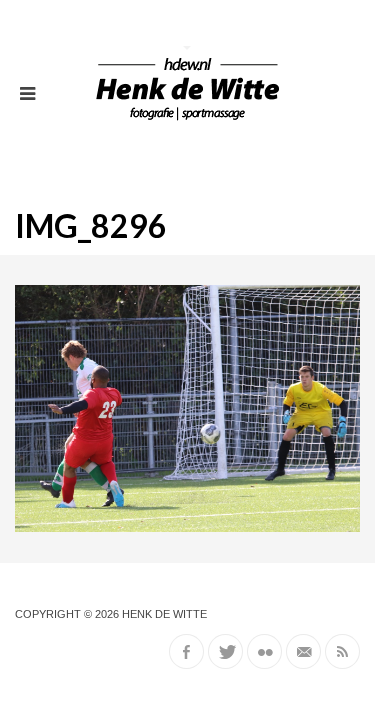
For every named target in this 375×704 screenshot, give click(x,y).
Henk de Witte (164, 614)
